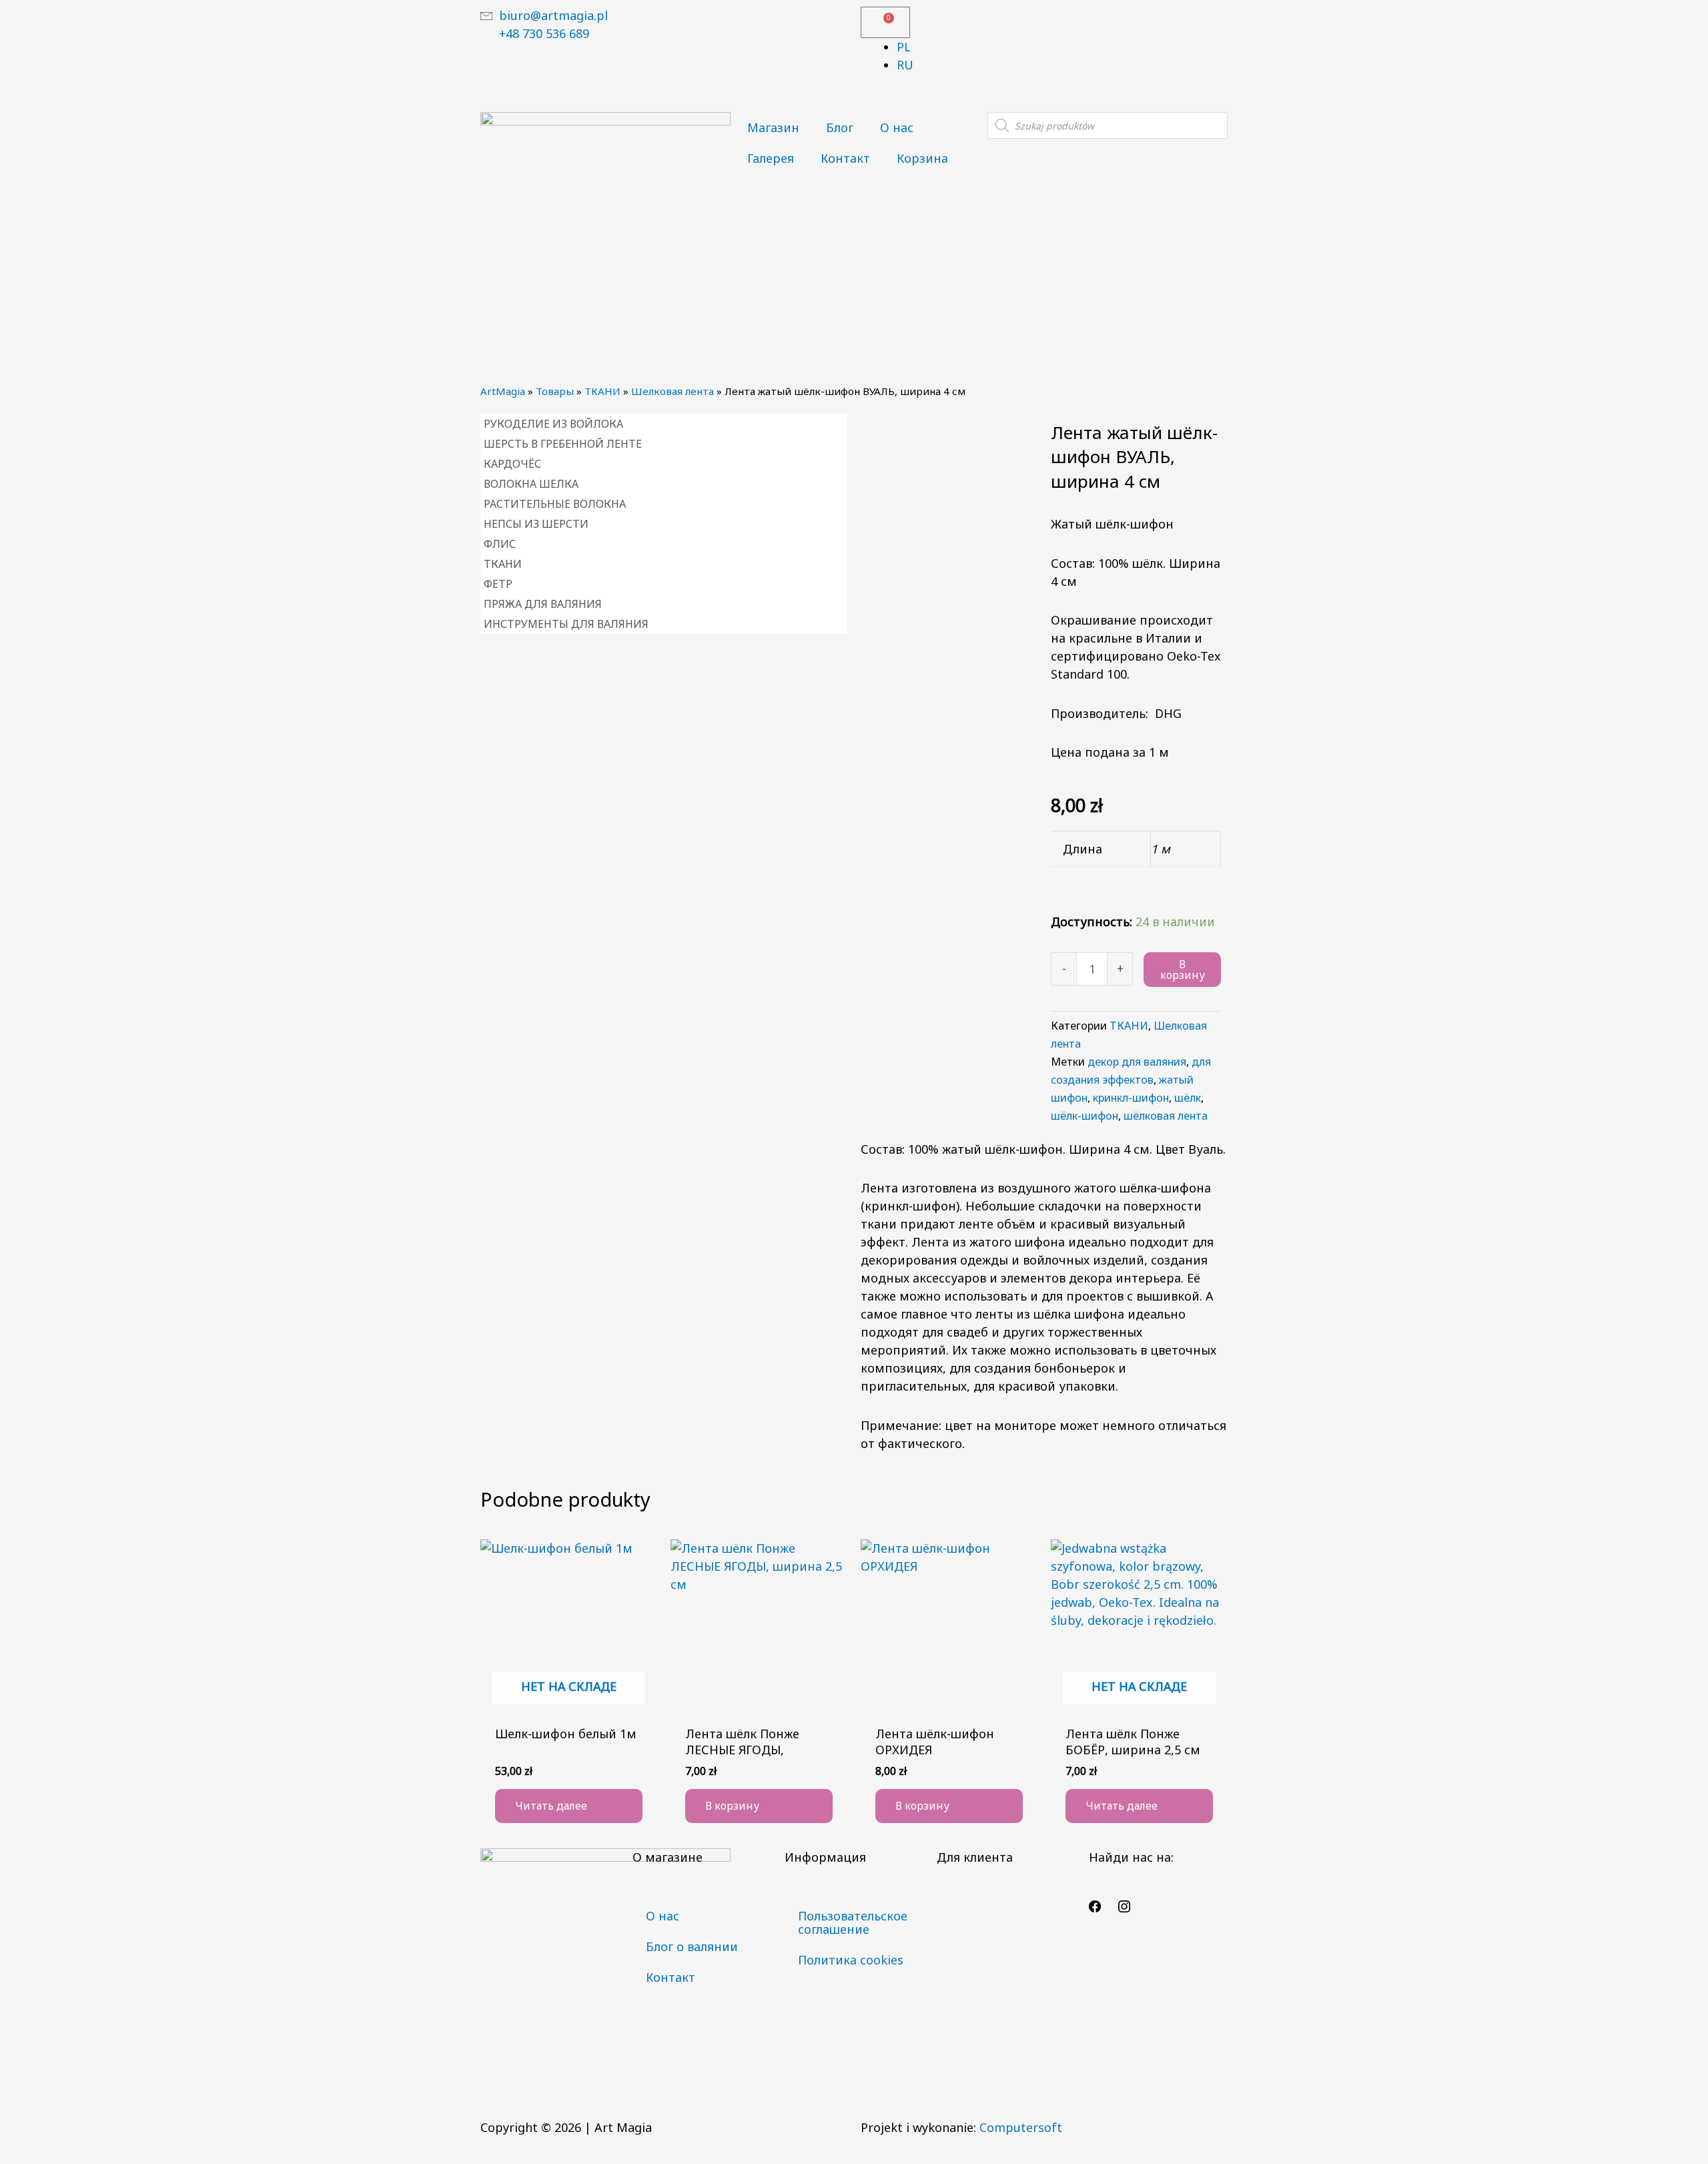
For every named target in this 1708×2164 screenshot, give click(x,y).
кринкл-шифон (1131, 1098)
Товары (555, 391)
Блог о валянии (692, 1946)
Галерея (771, 158)
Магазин (773, 127)
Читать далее (551, 1806)
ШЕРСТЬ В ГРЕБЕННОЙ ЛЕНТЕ (563, 444)
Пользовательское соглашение (853, 1922)
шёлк (1188, 1098)
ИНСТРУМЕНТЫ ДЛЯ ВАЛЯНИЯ (566, 624)
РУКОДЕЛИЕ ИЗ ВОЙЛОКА (553, 424)
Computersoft (1021, 2127)
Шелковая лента (673, 391)
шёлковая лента (1166, 1116)
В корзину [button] (732, 1806)
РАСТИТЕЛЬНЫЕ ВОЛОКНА (555, 504)
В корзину (1183, 970)
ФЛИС (500, 544)
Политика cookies (851, 1960)
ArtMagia (503, 391)
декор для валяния (1137, 1062)
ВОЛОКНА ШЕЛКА (531, 484)
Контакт (845, 158)
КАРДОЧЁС (512, 464)
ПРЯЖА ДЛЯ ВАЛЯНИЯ (543, 604)
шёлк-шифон (1085, 1116)
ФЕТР (498, 584)
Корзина (922, 158)
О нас (897, 127)
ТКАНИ (602, 391)
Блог (840, 127)
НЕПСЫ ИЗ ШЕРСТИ (536, 524)
